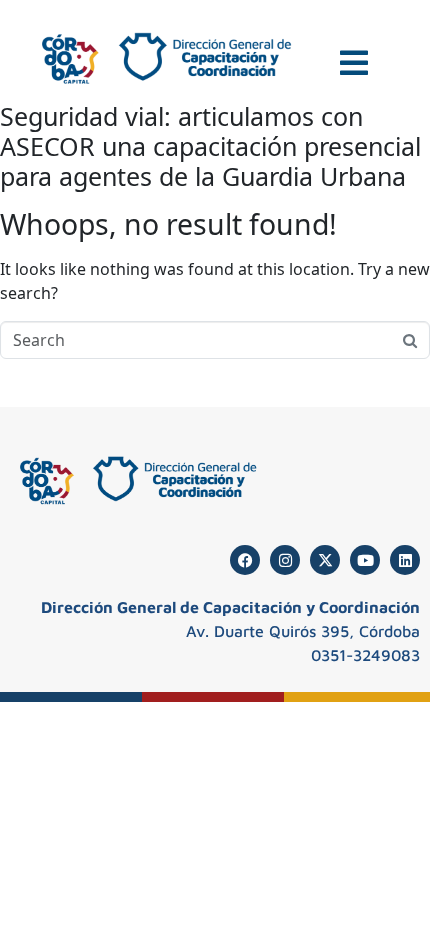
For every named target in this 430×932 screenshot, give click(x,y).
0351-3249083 (365, 655)
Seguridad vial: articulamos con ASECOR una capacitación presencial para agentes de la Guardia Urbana (210, 146)
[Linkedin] (405, 560)
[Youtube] (365, 560)
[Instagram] (285, 560)
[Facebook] (245, 560)
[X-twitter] (325, 560)
